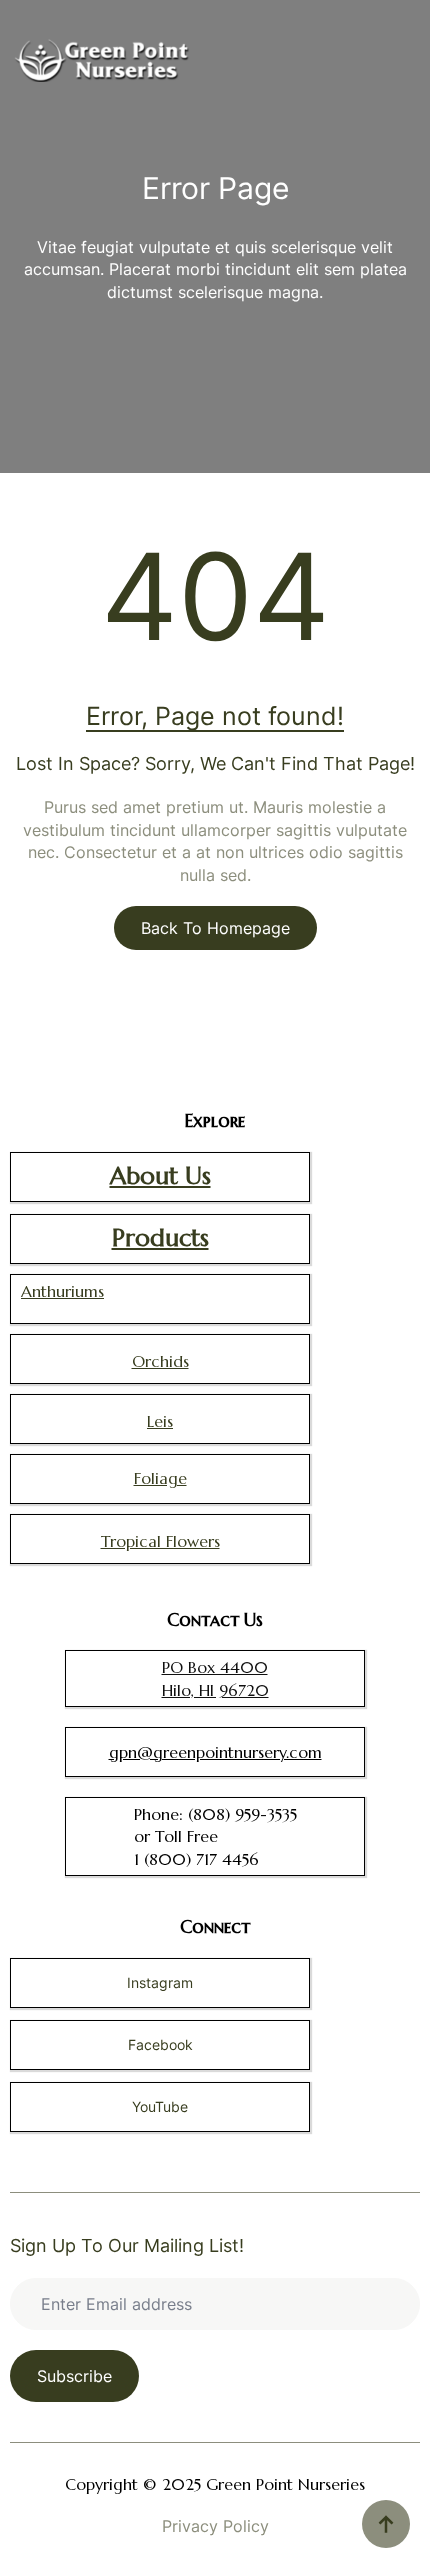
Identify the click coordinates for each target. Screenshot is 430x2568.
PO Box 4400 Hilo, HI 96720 (215, 1678)
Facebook (160, 2044)
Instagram (160, 1982)
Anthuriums (62, 1291)
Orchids (160, 1361)
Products (160, 1238)
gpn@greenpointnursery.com (215, 1752)
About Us (160, 1176)
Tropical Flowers (160, 1541)
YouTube (160, 2106)
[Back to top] (386, 2524)
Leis (160, 1421)
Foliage (160, 1478)
